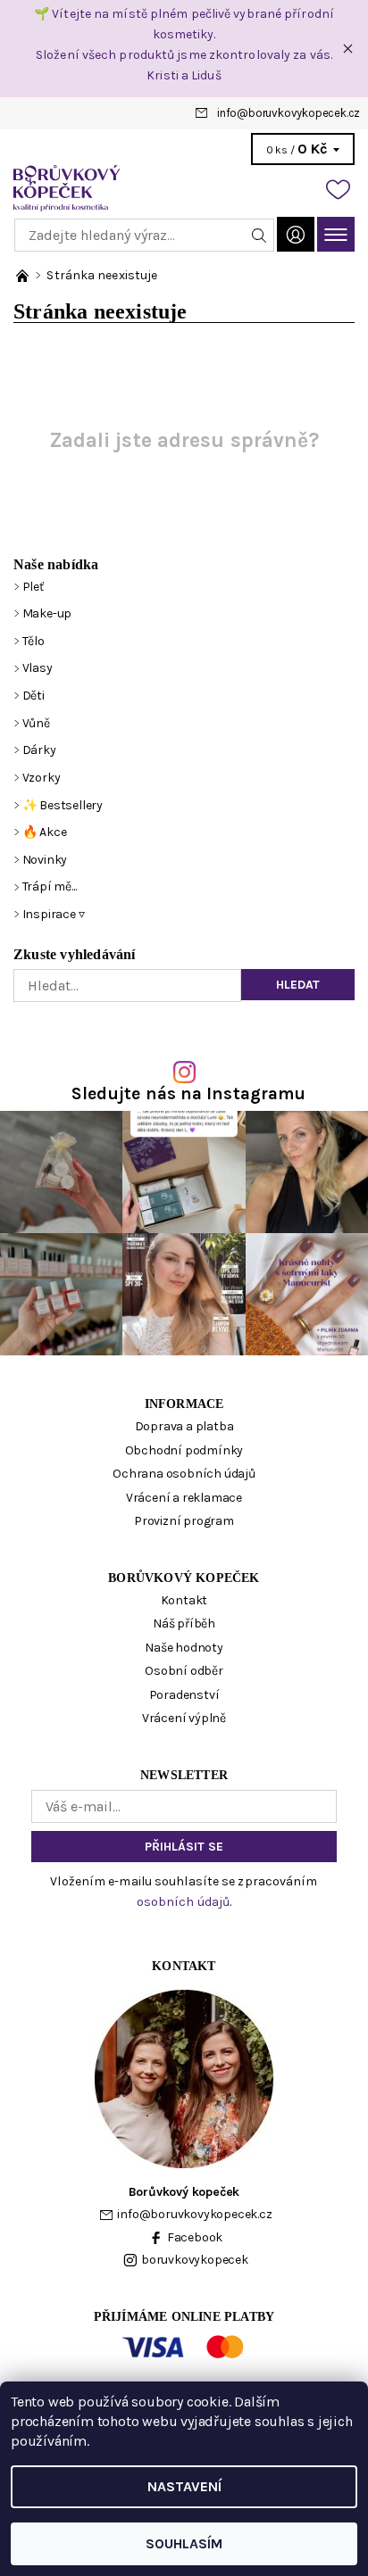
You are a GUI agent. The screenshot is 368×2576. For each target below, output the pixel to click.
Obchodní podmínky (184, 1450)
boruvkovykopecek (195, 2260)
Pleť (33, 587)
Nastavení (184, 2486)
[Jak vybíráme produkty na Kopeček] (24, 275)
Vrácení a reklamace (184, 1498)
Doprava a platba (184, 1426)
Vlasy (38, 668)
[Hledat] (259, 235)
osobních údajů (183, 1902)
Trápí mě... (50, 886)
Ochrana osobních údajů (184, 1474)
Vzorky (42, 778)
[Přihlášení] (296, 234)
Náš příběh (184, 1623)
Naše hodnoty (184, 1648)
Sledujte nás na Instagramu (189, 1093)
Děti (33, 696)
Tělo (33, 641)
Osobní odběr (184, 1671)
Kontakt (184, 1600)
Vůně (36, 723)
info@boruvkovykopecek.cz (289, 113)
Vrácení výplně (184, 1718)
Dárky (39, 750)
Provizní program (184, 1521)
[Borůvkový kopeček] (184, 188)
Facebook (195, 2237)
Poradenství (184, 1695)
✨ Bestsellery (63, 805)
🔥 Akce (45, 832)
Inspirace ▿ (54, 914)
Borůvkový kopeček (184, 1578)
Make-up (47, 613)
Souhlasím (184, 2543)
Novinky (45, 860)
